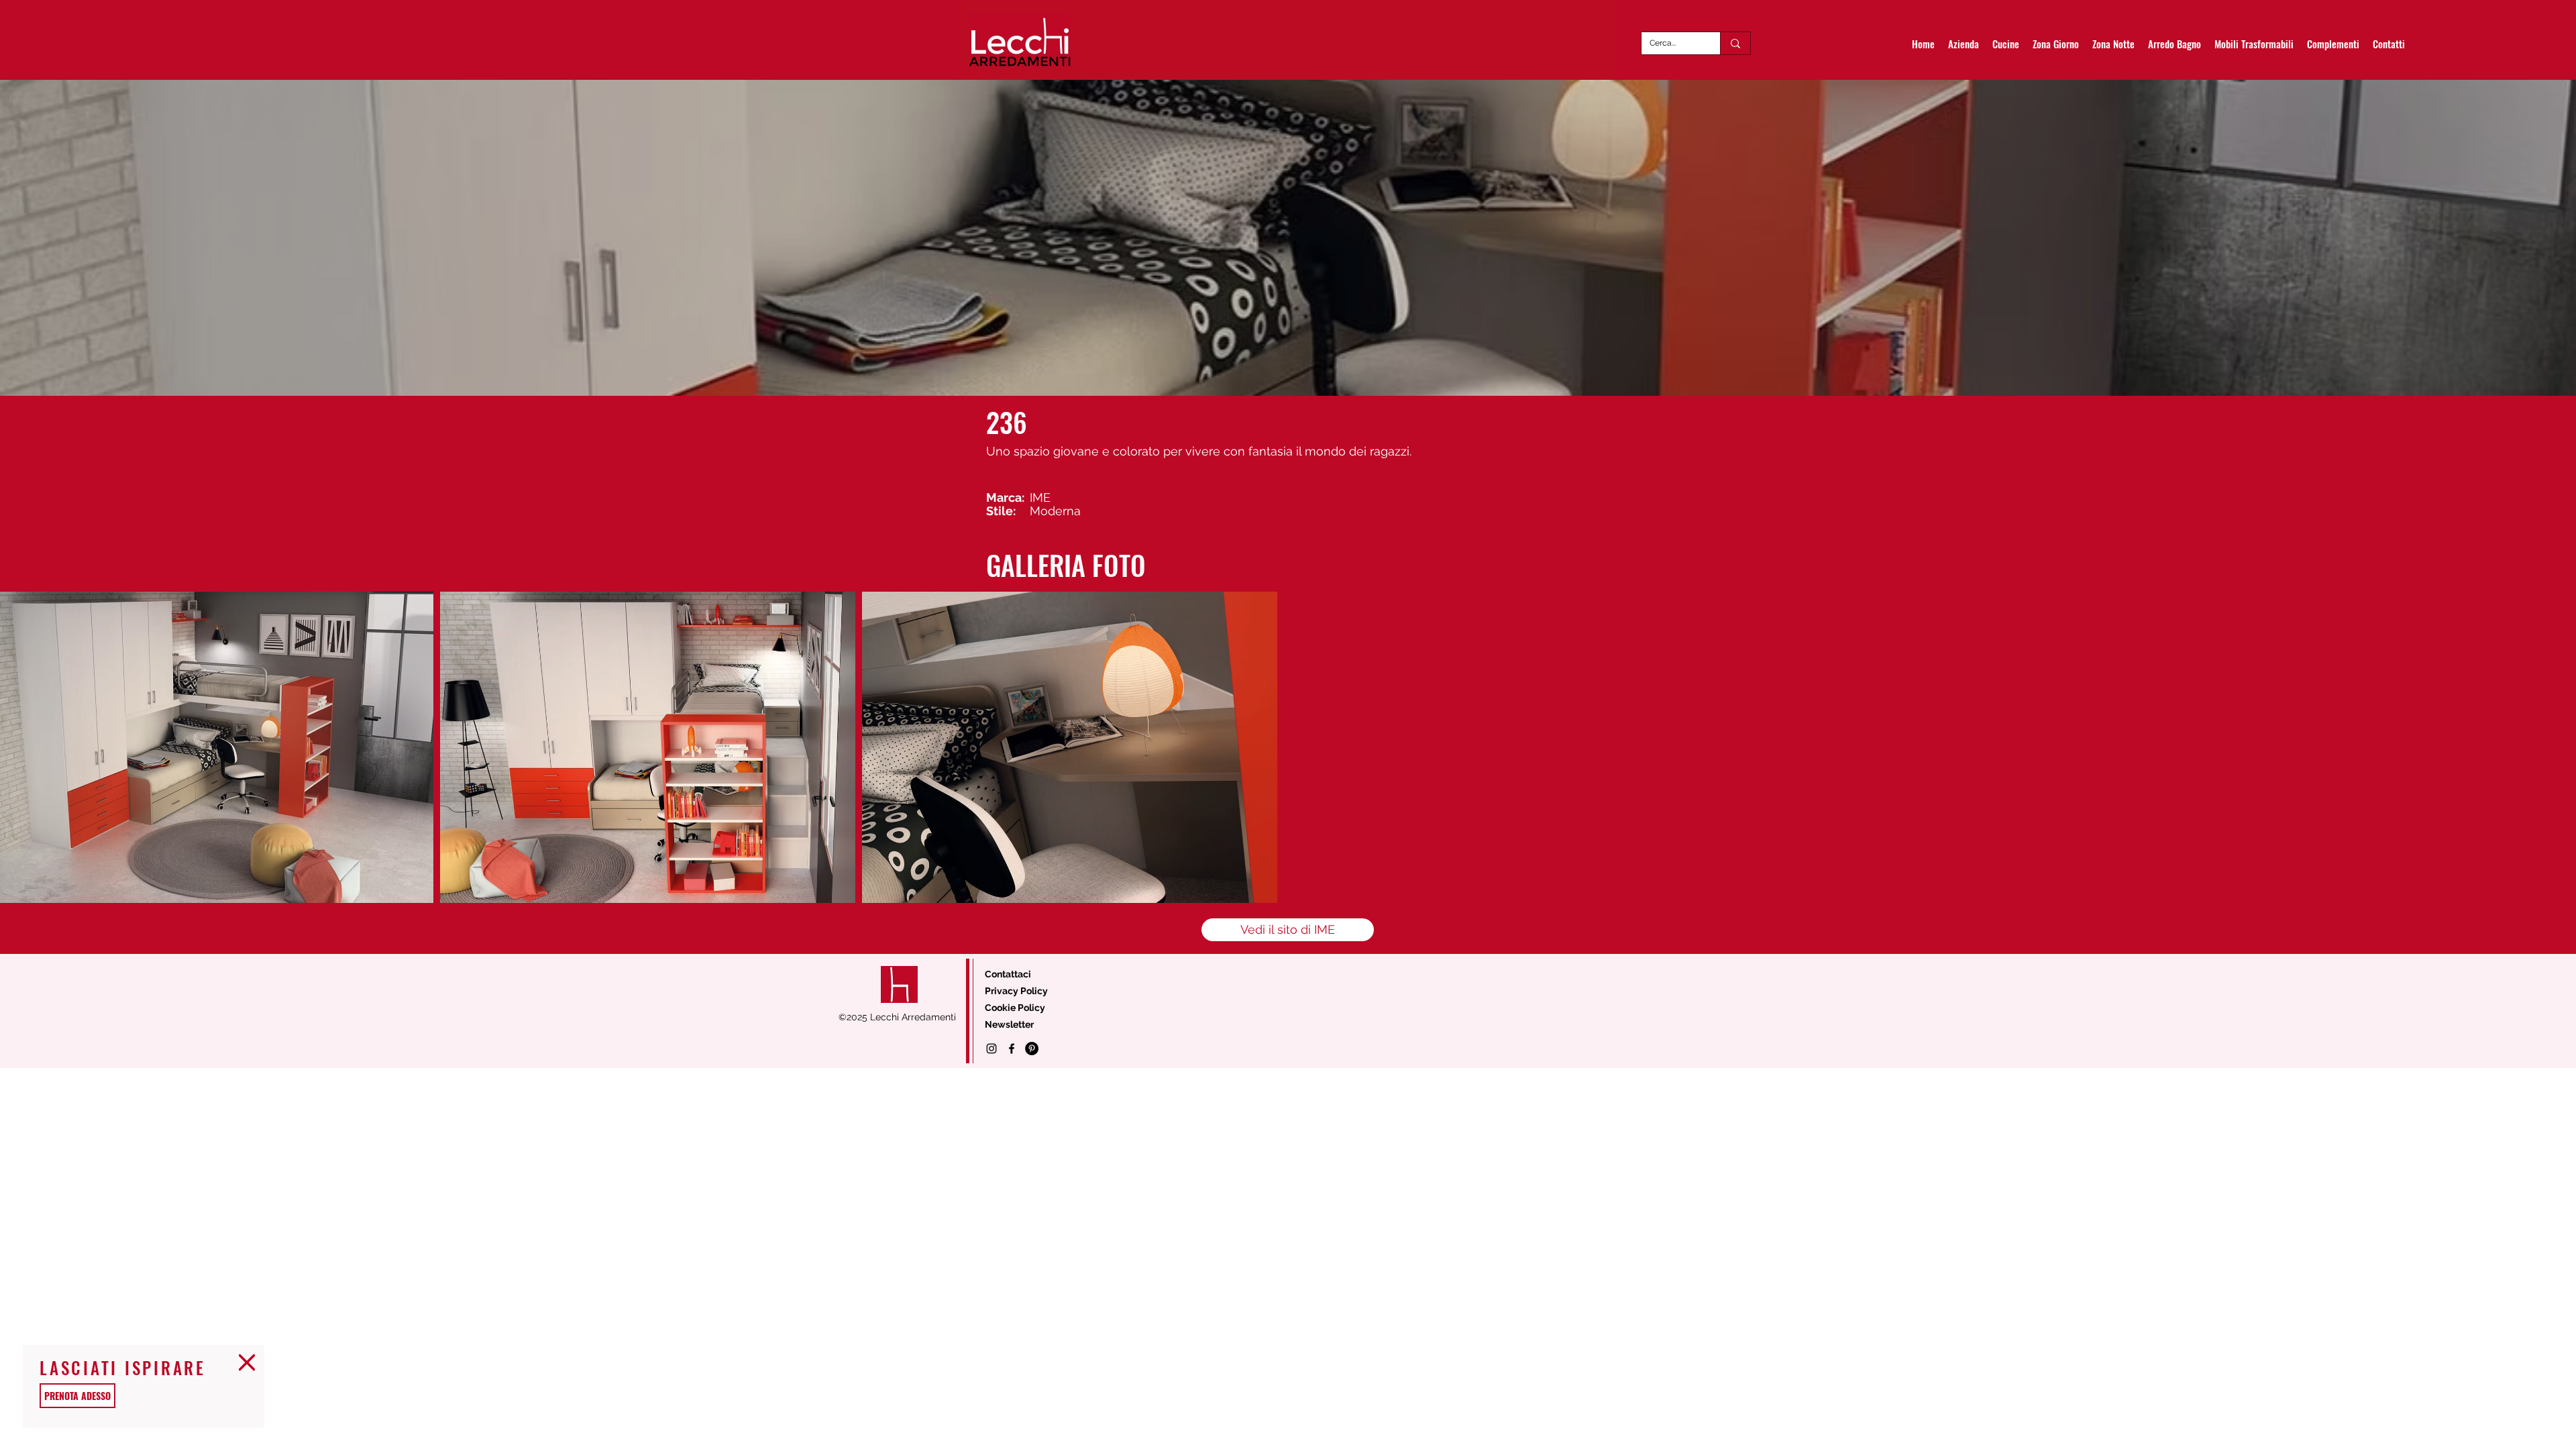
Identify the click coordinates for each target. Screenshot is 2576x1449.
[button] (247, 1362)
